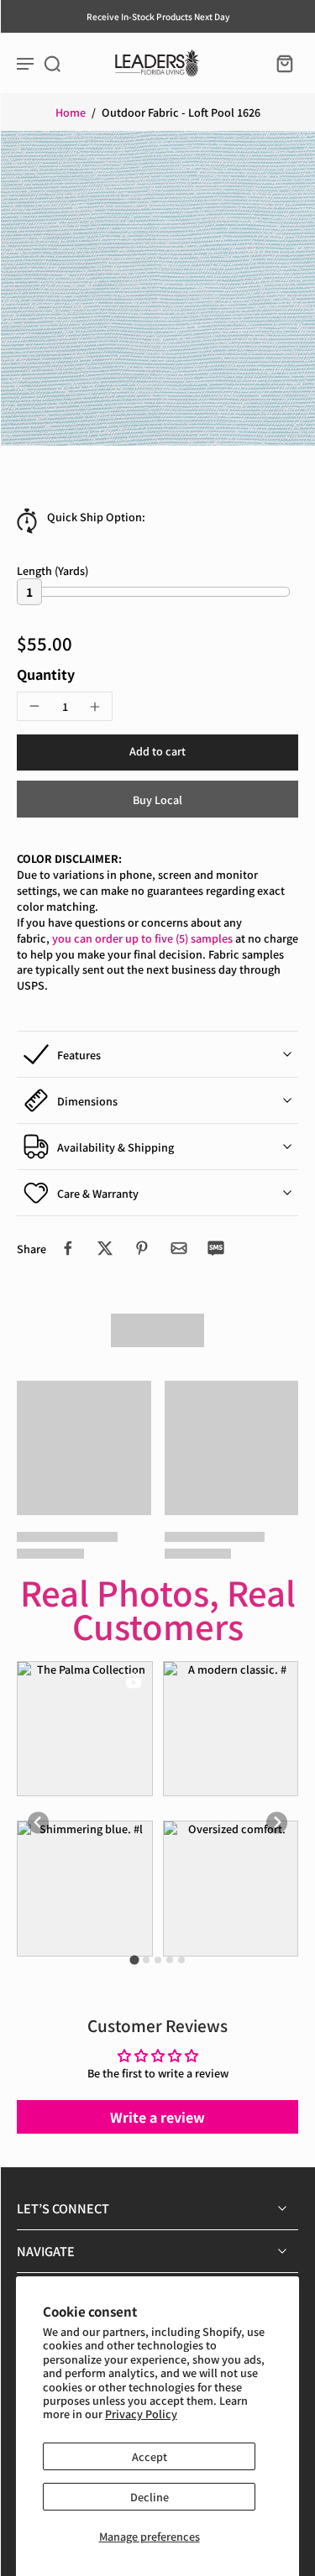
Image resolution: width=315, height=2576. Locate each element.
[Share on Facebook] (68, 1248)
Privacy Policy (141, 2414)
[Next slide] (277, 1823)
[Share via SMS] (216, 1248)
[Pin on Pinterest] (142, 1248)
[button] (157, 752)
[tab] (134, 1960)
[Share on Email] (179, 1248)
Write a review (157, 2117)
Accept (150, 2456)
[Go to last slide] (38, 1823)
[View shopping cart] (280, 63)
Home (71, 112)
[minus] (34, 706)
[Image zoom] (157, 288)
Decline (150, 2497)
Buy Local (157, 799)
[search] (52, 63)
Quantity (46, 674)
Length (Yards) (52, 570)
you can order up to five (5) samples (142, 938)
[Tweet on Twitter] (105, 1248)
